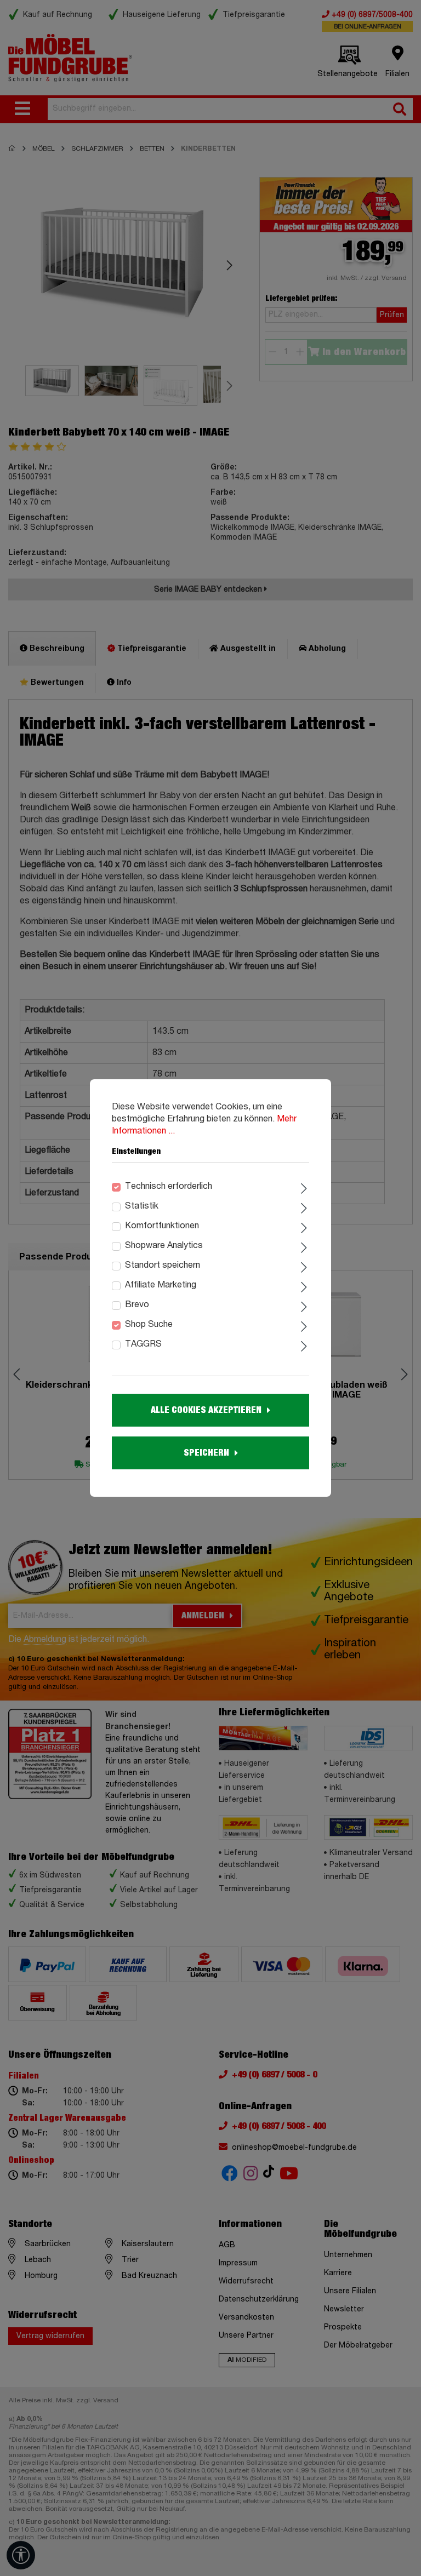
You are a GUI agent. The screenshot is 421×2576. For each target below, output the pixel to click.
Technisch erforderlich (169, 1187)
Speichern (206, 1453)
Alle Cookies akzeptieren (206, 1410)
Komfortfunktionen (162, 1226)
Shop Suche (149, 1325)
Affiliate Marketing (161, 1285)
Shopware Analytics (164, 1246)
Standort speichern (163, 1266)
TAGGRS (143, 1344)
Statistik (142, 1206)
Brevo (137, 1305)
